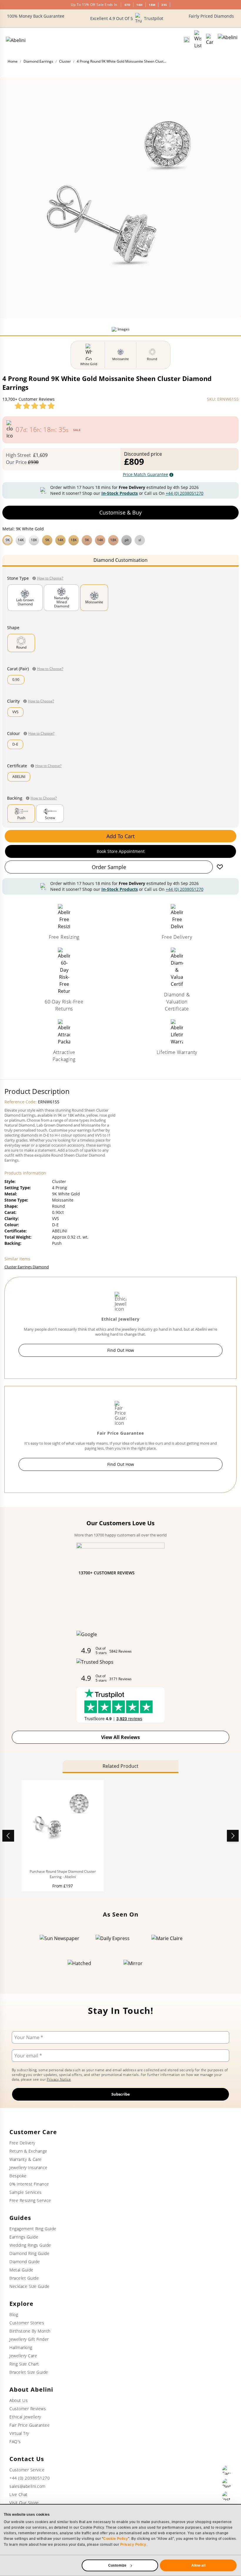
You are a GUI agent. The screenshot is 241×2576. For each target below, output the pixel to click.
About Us (19, 2400)
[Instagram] (227, 2496)
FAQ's (15, 2441)
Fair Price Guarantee (30, 2425)
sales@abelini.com (27, 2486)
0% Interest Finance (29, 2184)
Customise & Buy (120, 512)
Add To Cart (120, 836)
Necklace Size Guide (30, 2286)
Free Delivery (22, 2143)
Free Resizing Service (30, 2200)
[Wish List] (198, 40)
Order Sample (109, 867)
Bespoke (18, 2176)
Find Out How (121, 1350)
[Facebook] (227, 2470)
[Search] (187, 40)
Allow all (198, 2565)
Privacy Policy (133, 2545)
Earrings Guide (24, 2237)
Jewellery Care (23, 2356)
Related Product (120, 1766)
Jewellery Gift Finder (29, 2339)
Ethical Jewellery (25, 2417)
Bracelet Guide (24, 2278)
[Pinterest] (227, 2483)
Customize (117, 2565)
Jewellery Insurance (29, 2167)
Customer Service (27, 2470)
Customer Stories (27, 2323)
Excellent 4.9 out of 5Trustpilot (127, 18)
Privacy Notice (59, 2079)
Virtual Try (19, 2433)
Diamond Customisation (120, 560)
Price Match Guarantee (145, 474)
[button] (120, 539)
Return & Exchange (28, 2151)
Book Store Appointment (121, 851)
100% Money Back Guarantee (36, 16)
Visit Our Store (24, 2503)
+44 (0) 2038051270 (185, 493)
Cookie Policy (116, 2539)
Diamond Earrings (38, 61)
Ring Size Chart (24, 2364)
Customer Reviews (28, 2409)
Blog (14, 2314)
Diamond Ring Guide (29, 2253)
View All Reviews (120, 1737)
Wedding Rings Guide (30, 2245)
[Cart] (210, 40)
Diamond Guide (25, 2262)
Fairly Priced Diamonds (211, 16)
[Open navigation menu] (228, 40)
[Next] (233, 1836)
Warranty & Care (26, 2159)
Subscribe (121, 2094)
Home (13, 61)
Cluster (65, 61)
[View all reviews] (35, 406)
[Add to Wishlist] (220, 867)
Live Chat (19, 2494)
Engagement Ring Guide (33, 2229)
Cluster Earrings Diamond (27, 1267)
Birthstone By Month (30, 2331)
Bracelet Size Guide (29, 2372)
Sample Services (26, 2192)
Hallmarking (21, 2347)
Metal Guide (21, 2270)
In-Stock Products (120, 493)
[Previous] (8, 1836)
